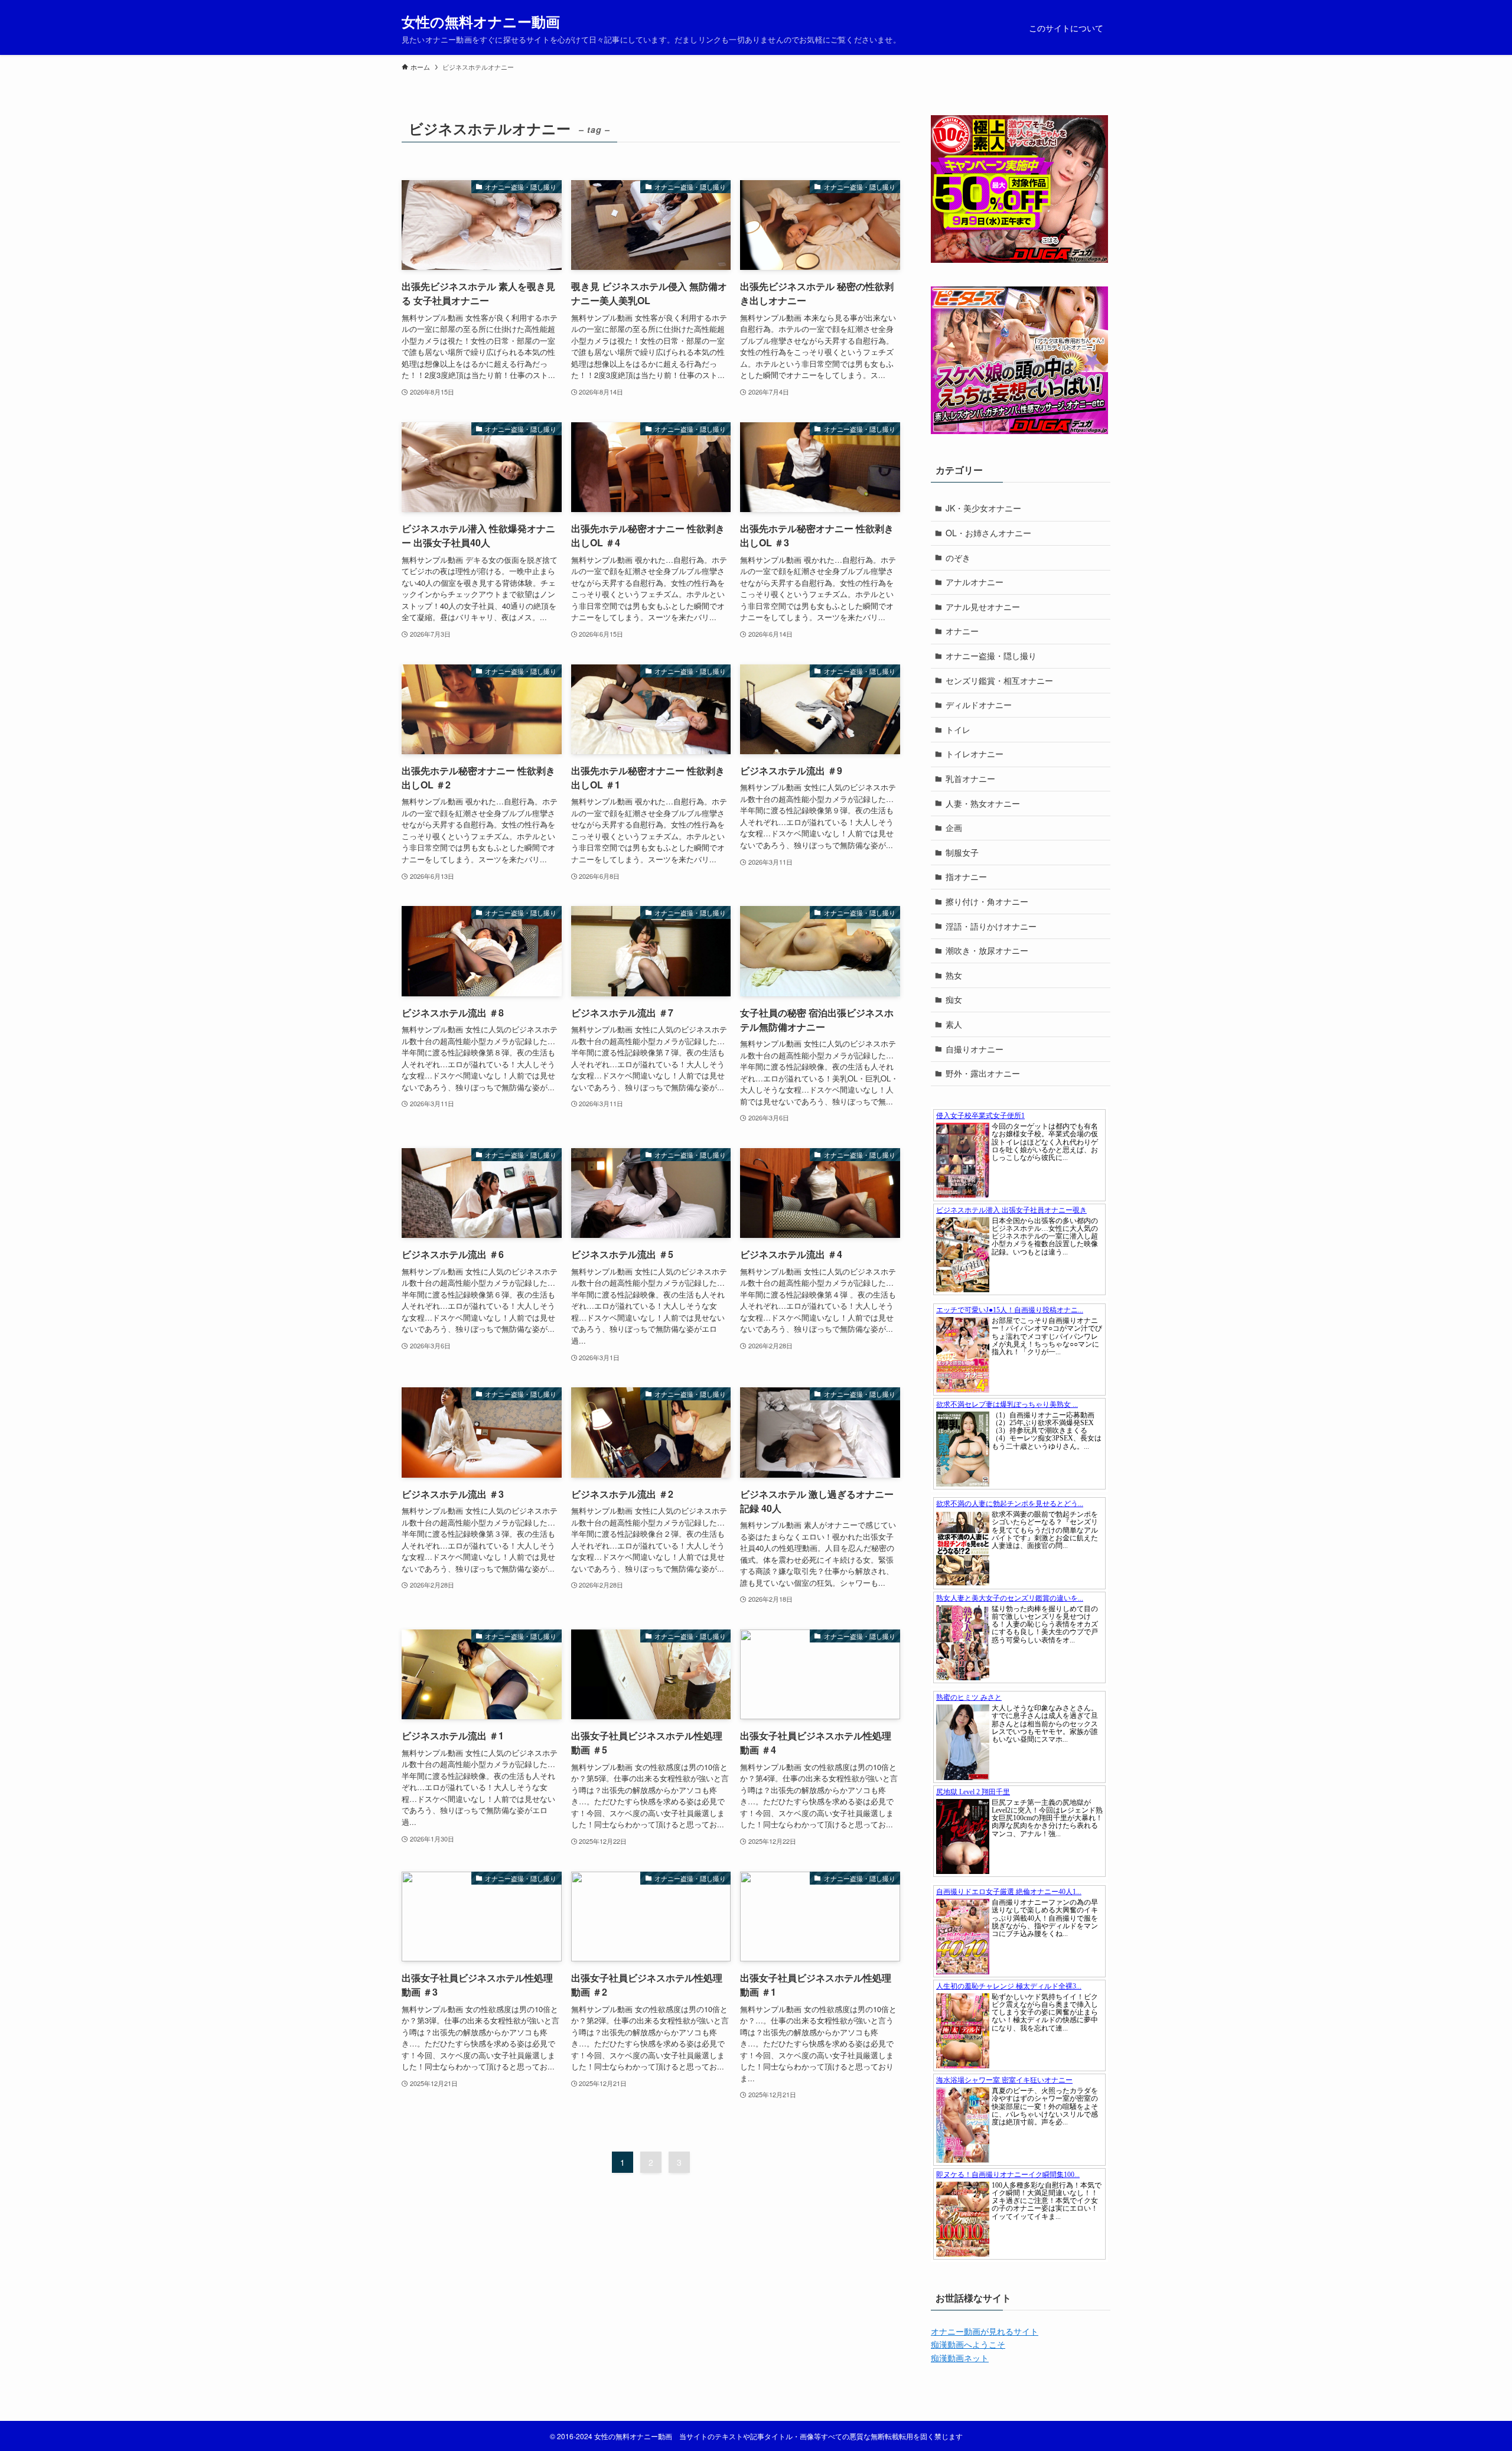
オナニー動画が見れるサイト (985, 2331)
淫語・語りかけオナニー (991, 926)
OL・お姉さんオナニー (988, 533)
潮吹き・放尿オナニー (987, 950)
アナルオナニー (975, 582)
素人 (954, 1024)
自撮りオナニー (975, 1049)
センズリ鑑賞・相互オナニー (999, 680)
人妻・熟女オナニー (983, 803)
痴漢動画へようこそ (968, 2344)
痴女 (954, 999)
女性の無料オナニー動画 (481, 21)
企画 (954, 827)
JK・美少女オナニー (983, 508)
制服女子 (962, 852)
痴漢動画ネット (960, 2358)
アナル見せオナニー (983, 607)
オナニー (962, 631)
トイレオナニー (975, 754)
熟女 (954, 975)
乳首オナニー (970, 778)
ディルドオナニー (979, 705)
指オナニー (966, 876)
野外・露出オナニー (983, 1073)
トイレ (958, 729)
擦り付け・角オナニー (987, 901)
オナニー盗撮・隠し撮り (991, 656)
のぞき (958, 558)
